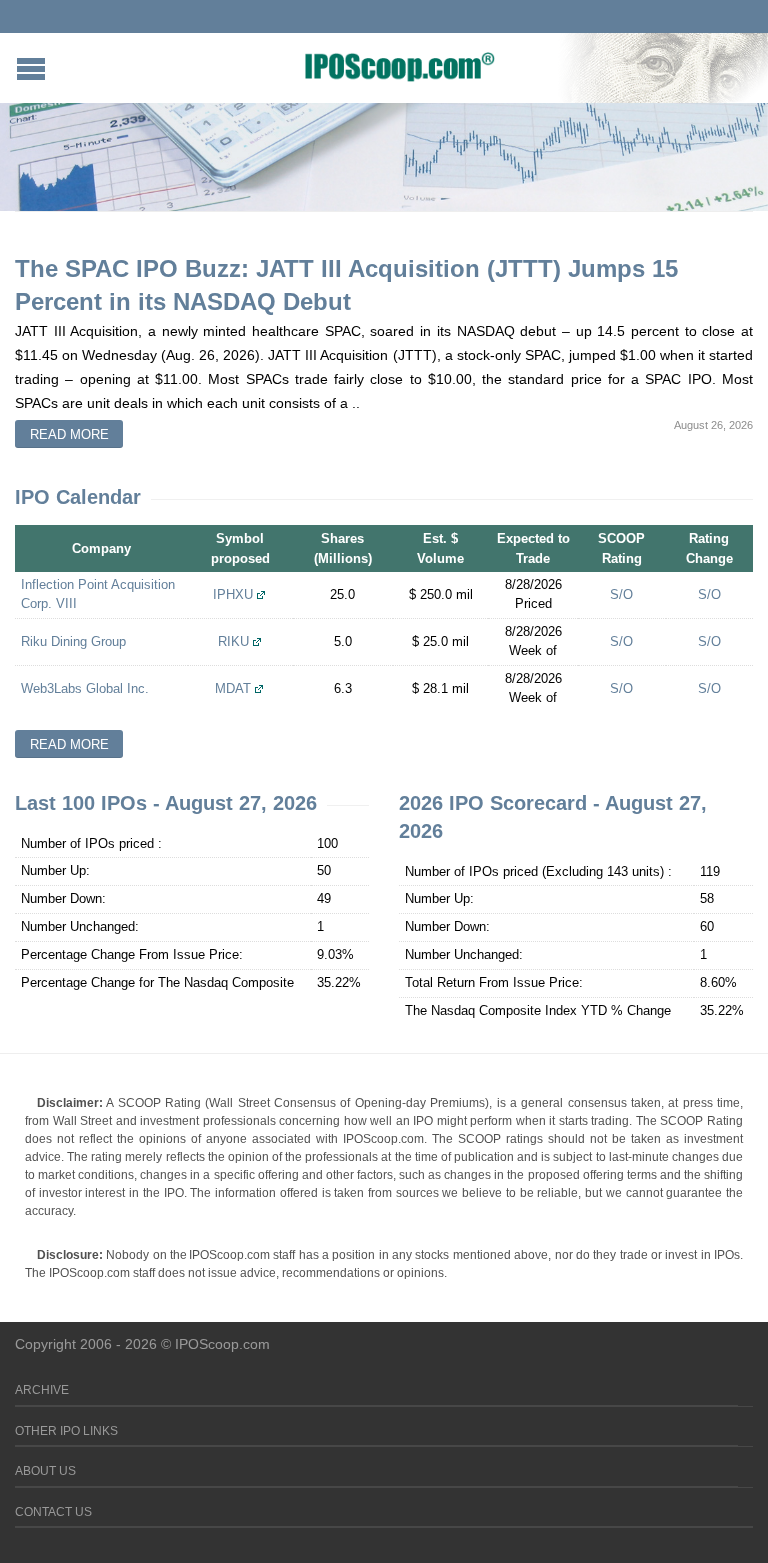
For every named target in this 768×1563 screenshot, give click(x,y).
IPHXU (233, 595)
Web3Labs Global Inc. (85, 689)
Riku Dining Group (73, 642)
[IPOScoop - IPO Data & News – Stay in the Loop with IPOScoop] (400, 66)
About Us (45, 1471)
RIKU (233, 642)
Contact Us (53, 1512)
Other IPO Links (66, 1431)
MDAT (233, 689)
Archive (42, 1390)
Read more (69, 434)
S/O (621, 595)
